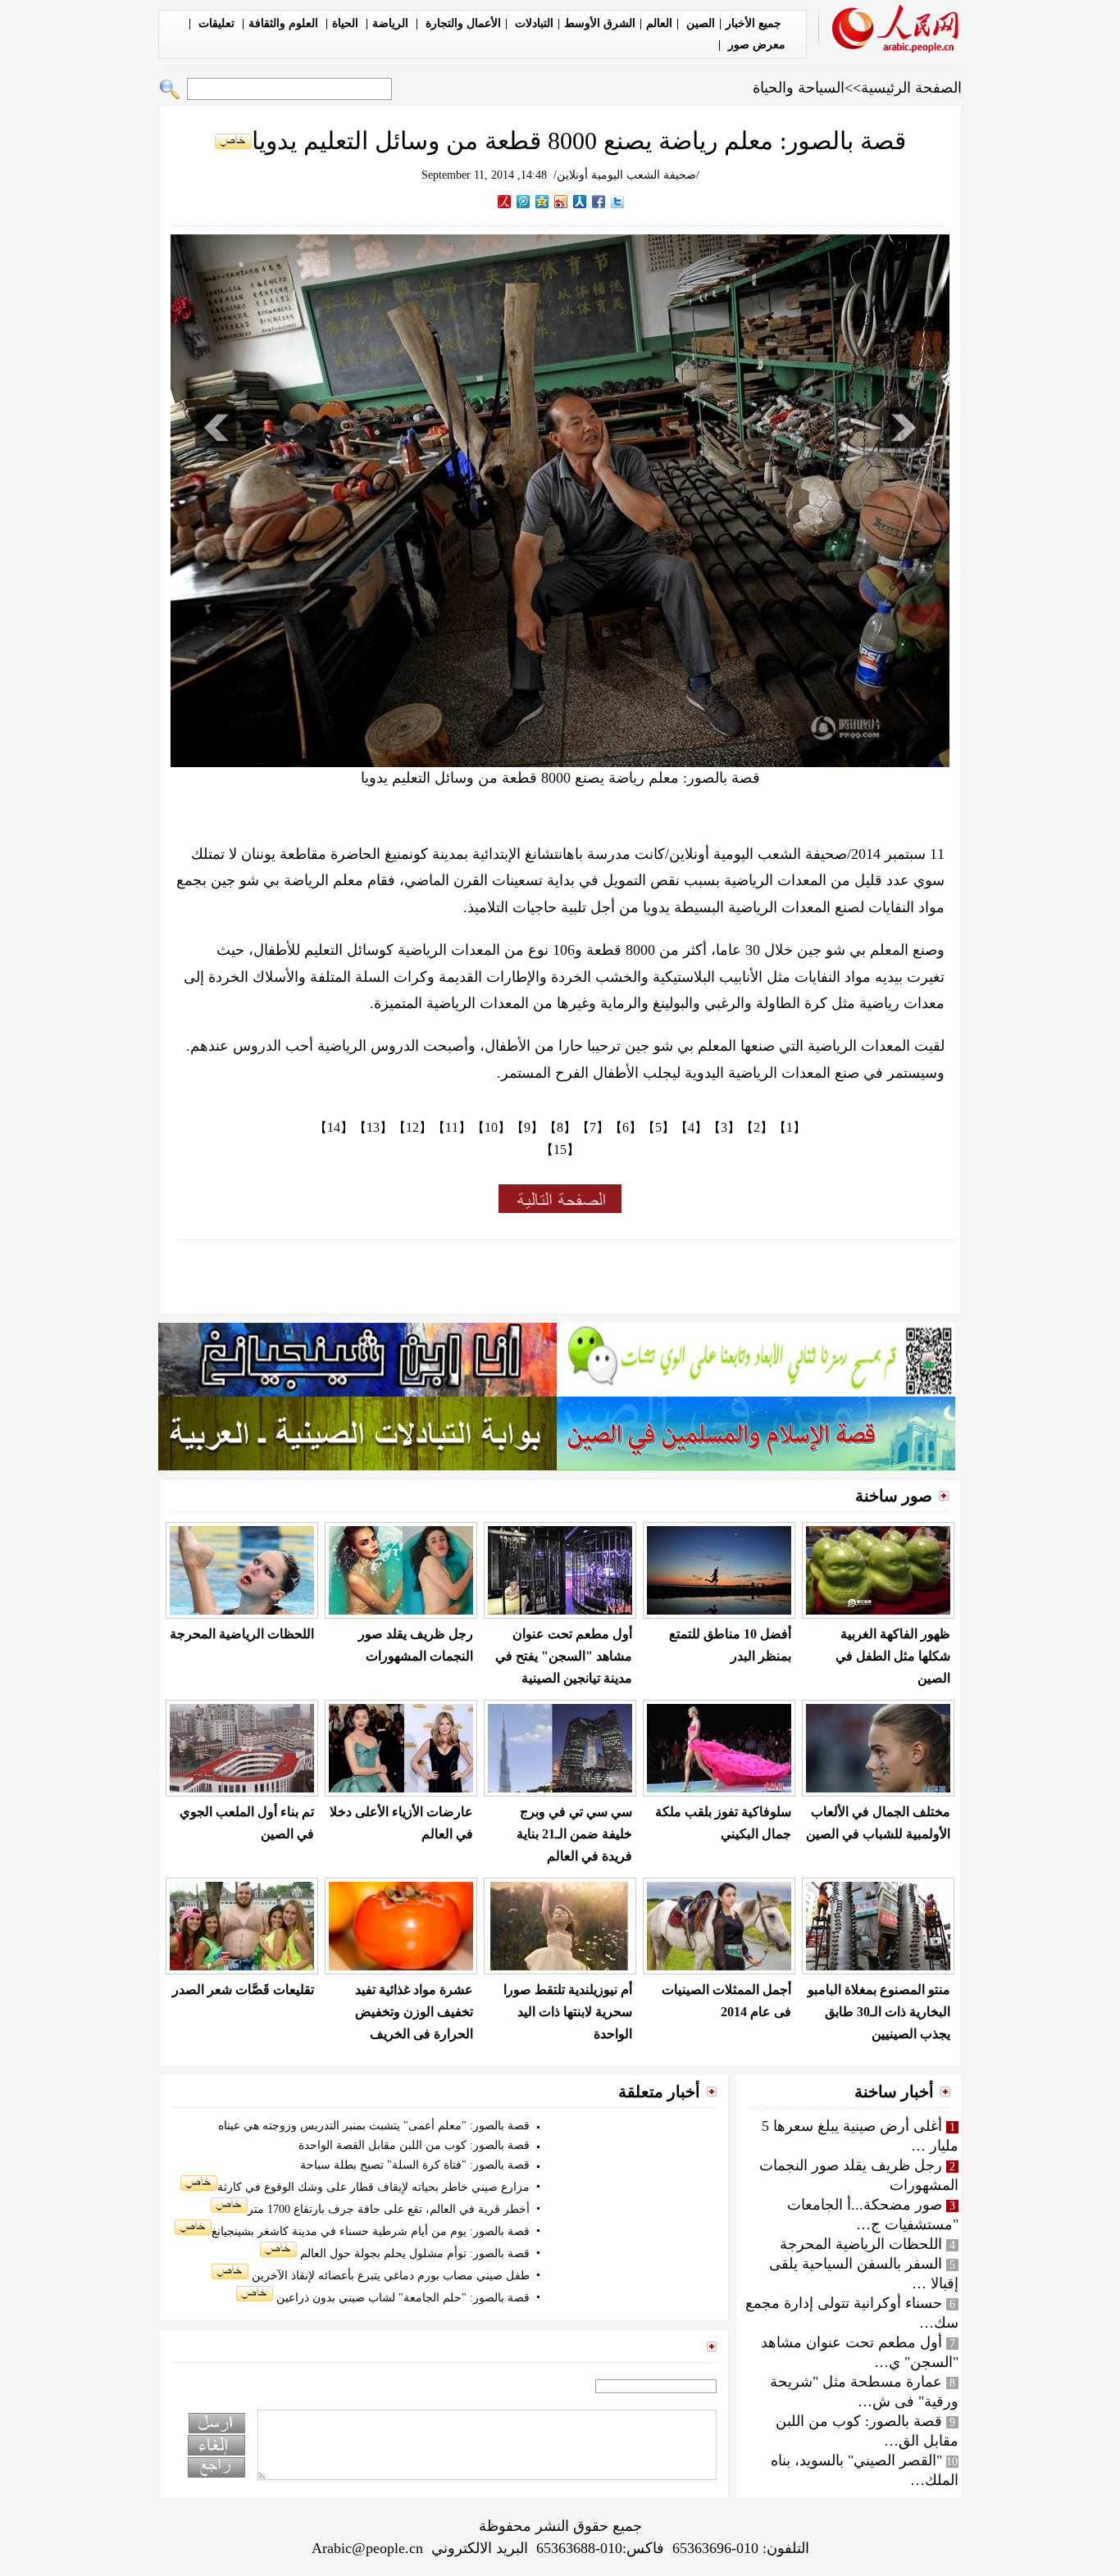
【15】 (560, 1149)
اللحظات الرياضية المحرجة (242, 1634)
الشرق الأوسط (600, 23)
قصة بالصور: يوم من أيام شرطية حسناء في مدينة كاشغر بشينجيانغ (371, 2231)
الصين (699, 23)
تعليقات (216, 23)
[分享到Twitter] (618, 202)
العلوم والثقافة (285, 23)
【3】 (724, 1127)
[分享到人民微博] (505, 202)
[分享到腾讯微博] (524, 202)
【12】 (412, 1127)
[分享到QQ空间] (542, 202)
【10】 (491, 1127)
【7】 (593, 1127)
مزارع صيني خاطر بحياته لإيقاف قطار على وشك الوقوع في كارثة (373, 2187)
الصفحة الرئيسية (911, 88)
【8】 (560, 1127)
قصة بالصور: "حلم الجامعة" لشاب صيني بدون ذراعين (401, 2298)
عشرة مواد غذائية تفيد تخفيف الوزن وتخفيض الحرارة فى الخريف (414, 2012)
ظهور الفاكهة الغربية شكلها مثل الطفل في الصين (893, 1656)
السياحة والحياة (799, 88)
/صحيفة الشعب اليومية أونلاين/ (626, 175)
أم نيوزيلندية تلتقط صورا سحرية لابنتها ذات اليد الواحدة (568, 2012)
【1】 (790, 1127)
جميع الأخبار (753, 23)
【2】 (757, 1127)
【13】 (373, 1127)
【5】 (658, 1127)
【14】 (334, 1127)
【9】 (527, 1127)
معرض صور (755, 45)
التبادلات (533, 23)
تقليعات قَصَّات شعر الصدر (243, 1990)
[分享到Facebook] (599, 202)
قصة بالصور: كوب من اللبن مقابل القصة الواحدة (414, 2145)
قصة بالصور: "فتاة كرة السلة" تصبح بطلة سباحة (415, 2165)
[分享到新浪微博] (561, 202)
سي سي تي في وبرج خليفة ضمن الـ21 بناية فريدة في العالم (574, 1834)
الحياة (347, 23)
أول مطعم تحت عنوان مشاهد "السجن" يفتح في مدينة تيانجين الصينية (564, 1656)
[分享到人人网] (580, 202)
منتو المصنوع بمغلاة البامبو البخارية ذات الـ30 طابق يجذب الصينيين (879, 2012)
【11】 (452, 1127)
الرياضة (392, 23)
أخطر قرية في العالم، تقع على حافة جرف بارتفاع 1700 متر (389, 2209)
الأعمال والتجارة (462, 23)
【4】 (691, 1127)
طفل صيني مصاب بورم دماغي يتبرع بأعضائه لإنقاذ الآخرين (389, 2276)
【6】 (626, 1127)
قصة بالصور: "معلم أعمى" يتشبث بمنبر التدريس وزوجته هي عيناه (374, 2126)
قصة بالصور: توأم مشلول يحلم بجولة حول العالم (413, 2253)
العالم (659, 23)
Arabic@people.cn (367, 2548)
